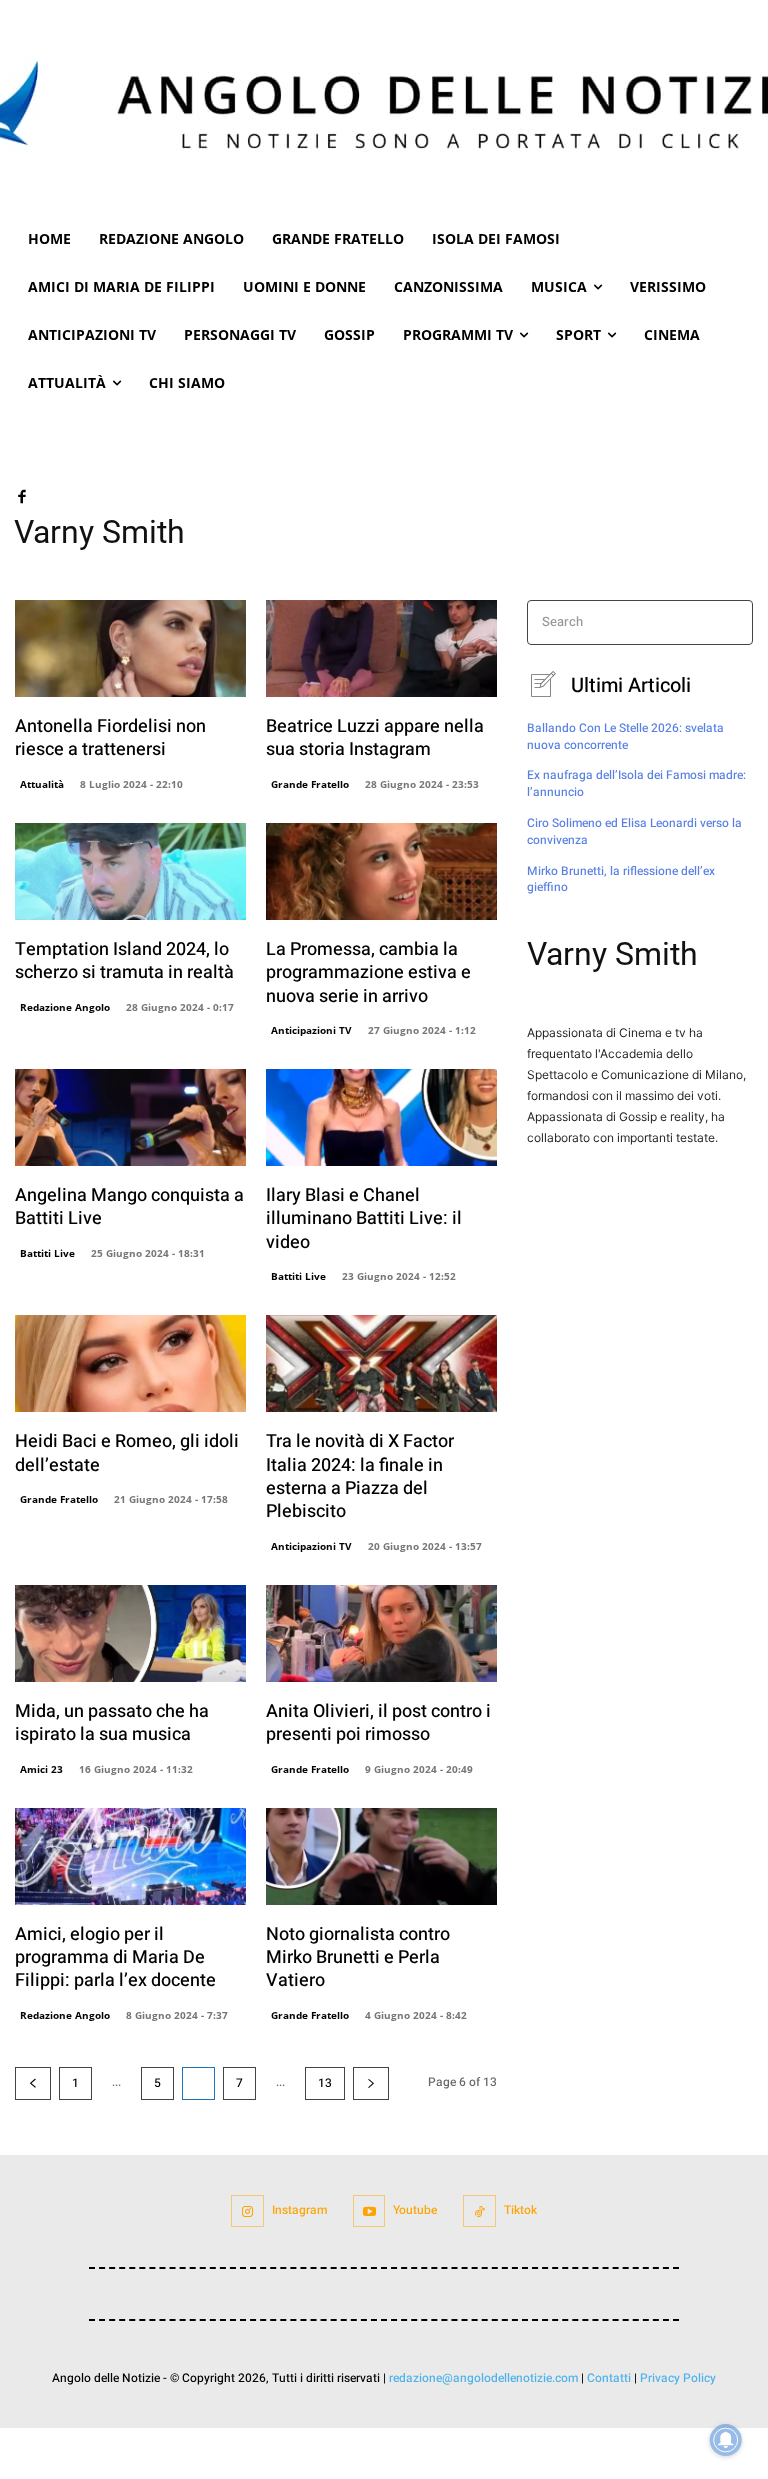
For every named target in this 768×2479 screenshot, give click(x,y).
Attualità (42, 784)
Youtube (415, 2210)
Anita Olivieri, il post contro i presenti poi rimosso (378, 1723)
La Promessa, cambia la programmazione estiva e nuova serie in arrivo (368, 973)
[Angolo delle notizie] (384, 107)
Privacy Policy (678, 2378)
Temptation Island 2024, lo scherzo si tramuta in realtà (124, 961)
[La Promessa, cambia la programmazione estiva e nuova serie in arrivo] (381, 871)
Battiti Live (47, 1253)
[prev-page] (33, 2083)
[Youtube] (369, 2211)
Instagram (299, 2210)
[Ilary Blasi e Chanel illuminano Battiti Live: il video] (381, 1117)
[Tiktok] (479, 2211)
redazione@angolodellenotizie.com (483, 2378)
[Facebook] (21, 494)
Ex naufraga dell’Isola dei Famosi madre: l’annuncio (636, 783)
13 (325, 2083)
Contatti (609, 2378)
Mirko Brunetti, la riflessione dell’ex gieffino (621, 879)
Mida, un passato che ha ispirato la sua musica (112, 1723)
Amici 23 (41, 1769)
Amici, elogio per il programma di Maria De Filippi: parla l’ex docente (115, 1958)
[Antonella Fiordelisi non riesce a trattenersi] (130, 648)
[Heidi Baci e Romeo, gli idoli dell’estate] (130, 1363)
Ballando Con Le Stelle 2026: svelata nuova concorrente (625, 736)
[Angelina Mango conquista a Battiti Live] (130, 1117)
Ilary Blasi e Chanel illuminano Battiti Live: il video (364, 1219)
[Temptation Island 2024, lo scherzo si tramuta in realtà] (130, 871)
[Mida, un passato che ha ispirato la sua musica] (130, 1633)
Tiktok (520, 2210)
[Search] (731, 622)
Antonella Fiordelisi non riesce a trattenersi (110, 738)
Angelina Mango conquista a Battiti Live (129, 1207)
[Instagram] (247, 2211)
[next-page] (371, 2083)
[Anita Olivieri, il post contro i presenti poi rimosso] (381, 1633)
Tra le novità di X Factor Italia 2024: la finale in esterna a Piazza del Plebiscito (360, 1476)
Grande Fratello (310, 784)
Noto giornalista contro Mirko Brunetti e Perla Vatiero (358, 1958)
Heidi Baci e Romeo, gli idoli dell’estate (127, 1453)
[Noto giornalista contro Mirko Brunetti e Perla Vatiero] (381, 1856)
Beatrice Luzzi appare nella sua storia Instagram (375, 738)
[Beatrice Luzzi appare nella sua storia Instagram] (381, 648)
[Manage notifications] (726, 2440)
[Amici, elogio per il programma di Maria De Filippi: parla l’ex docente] (130, 1856)
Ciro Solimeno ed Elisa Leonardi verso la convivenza (634, 831)
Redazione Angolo (65, 1007)
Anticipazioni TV (311, 1030)
